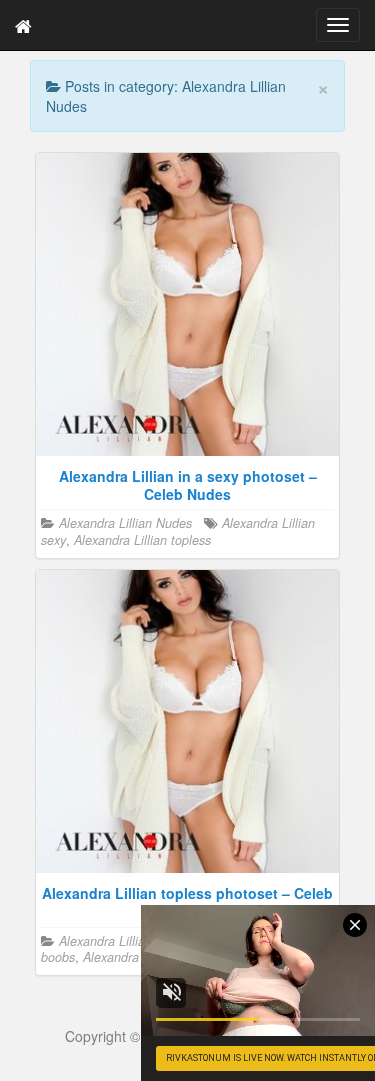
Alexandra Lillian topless (142, 540)
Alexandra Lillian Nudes (125, 523)
